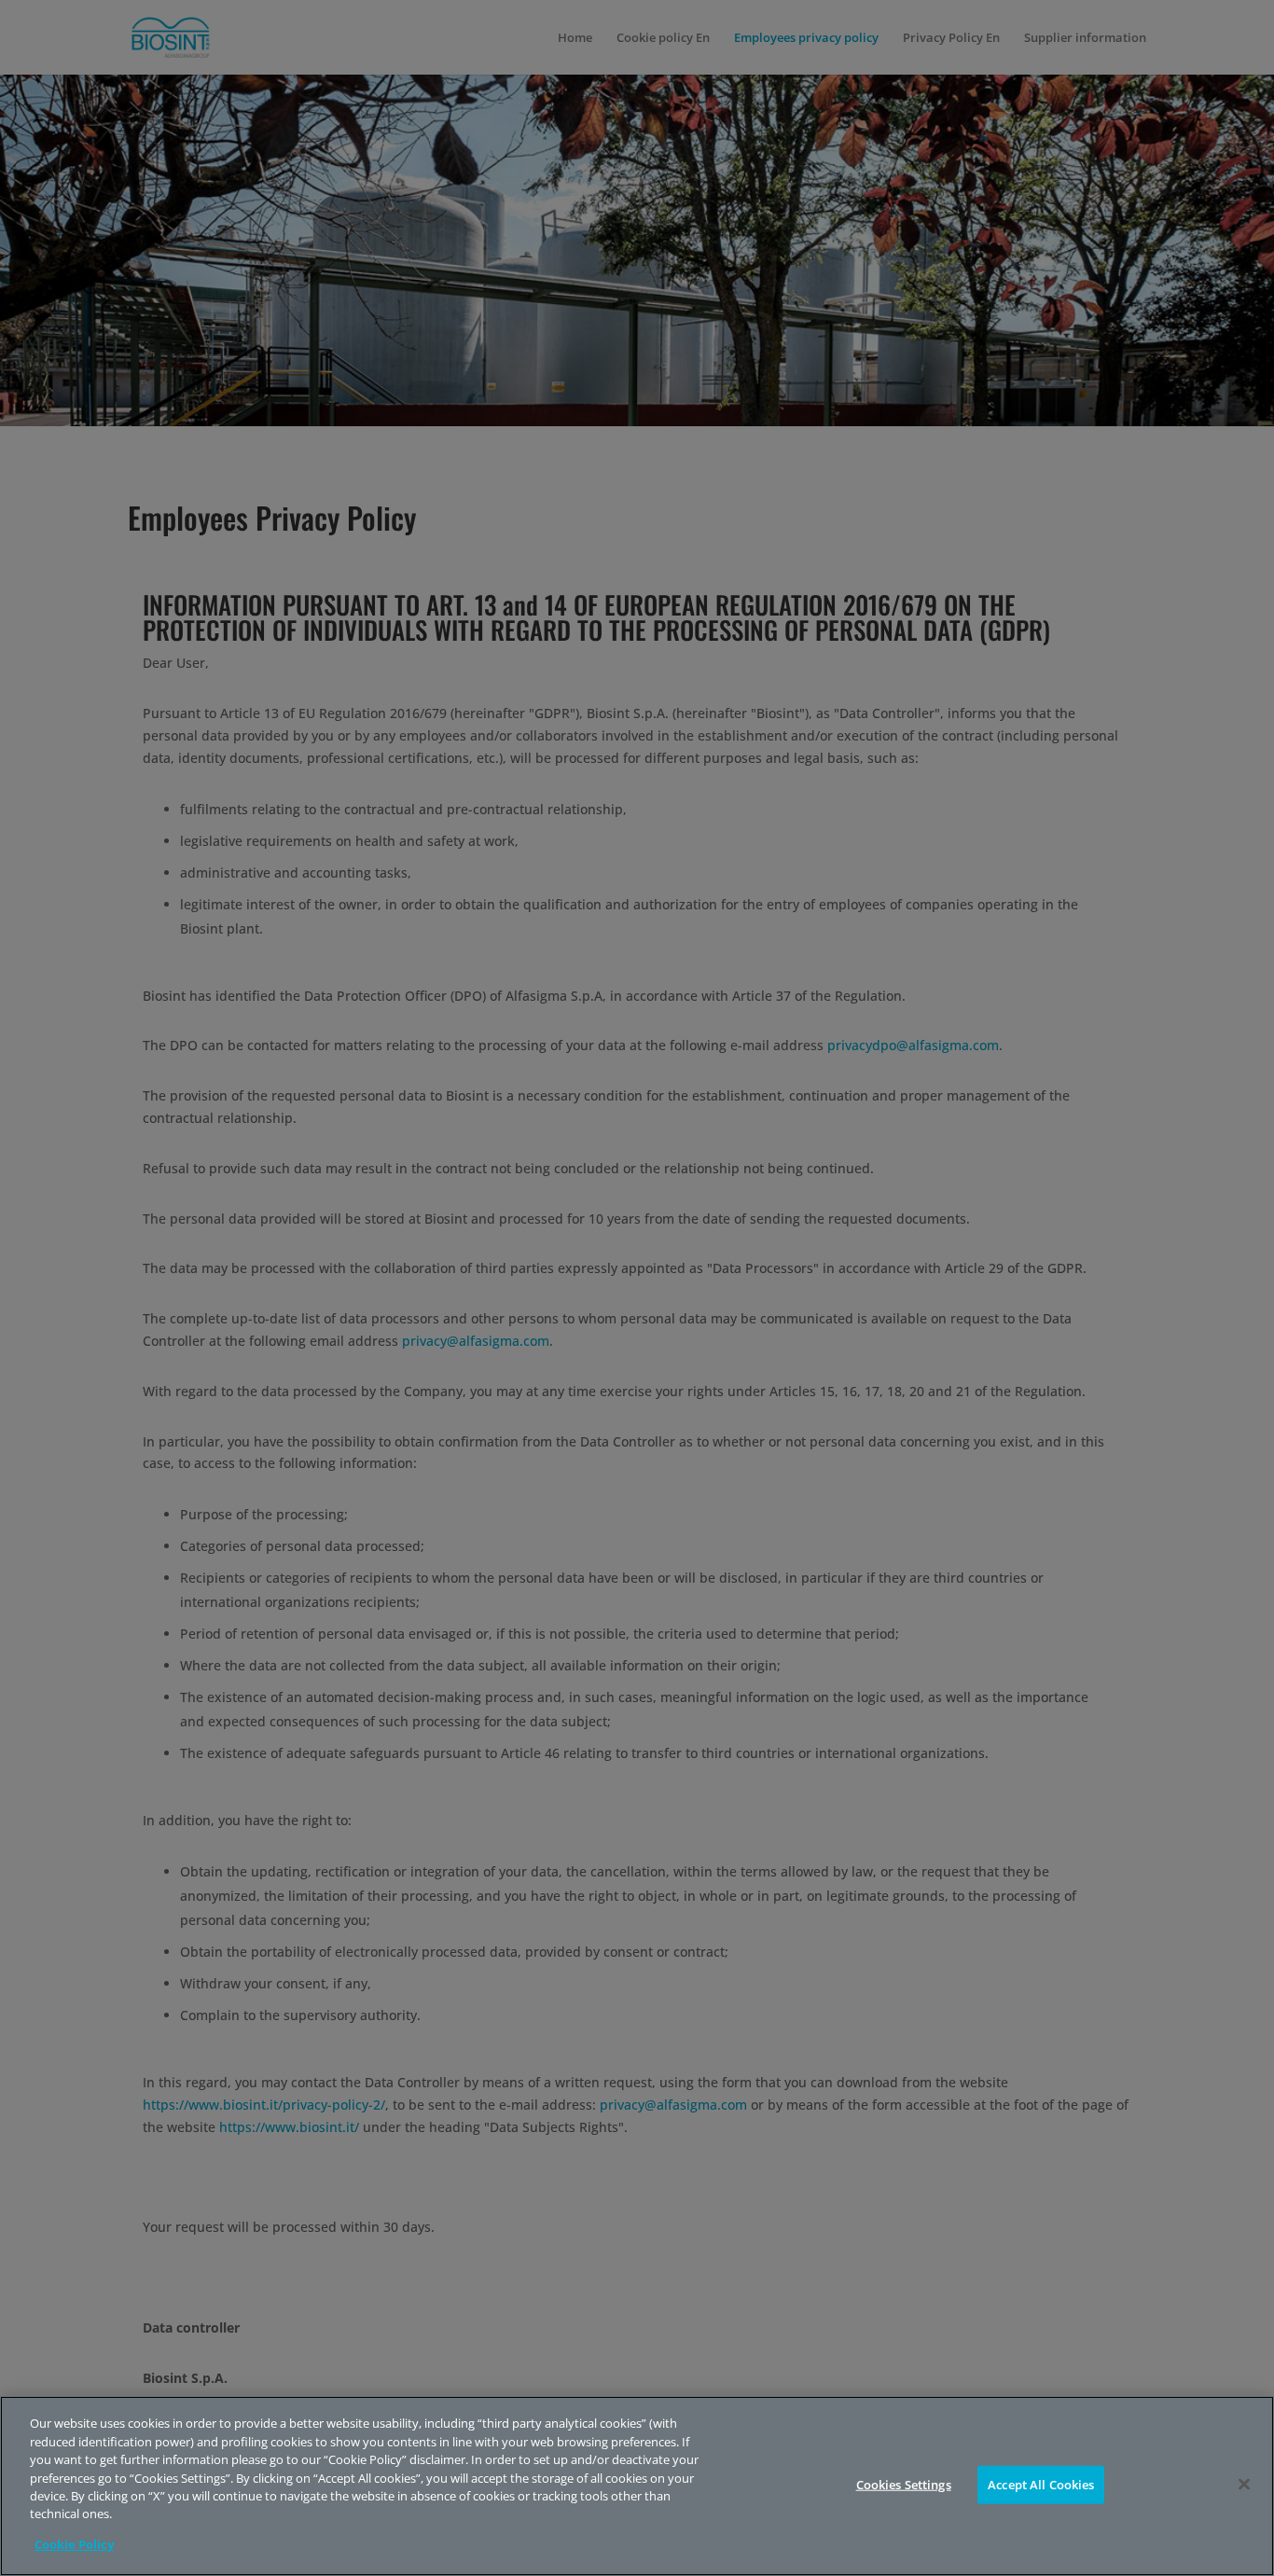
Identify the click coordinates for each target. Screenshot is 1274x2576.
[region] (637, 2486)
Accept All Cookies (1041, 2484)
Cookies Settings (904, 2484)
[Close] (1244, 2484)
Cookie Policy (74, 2544)
